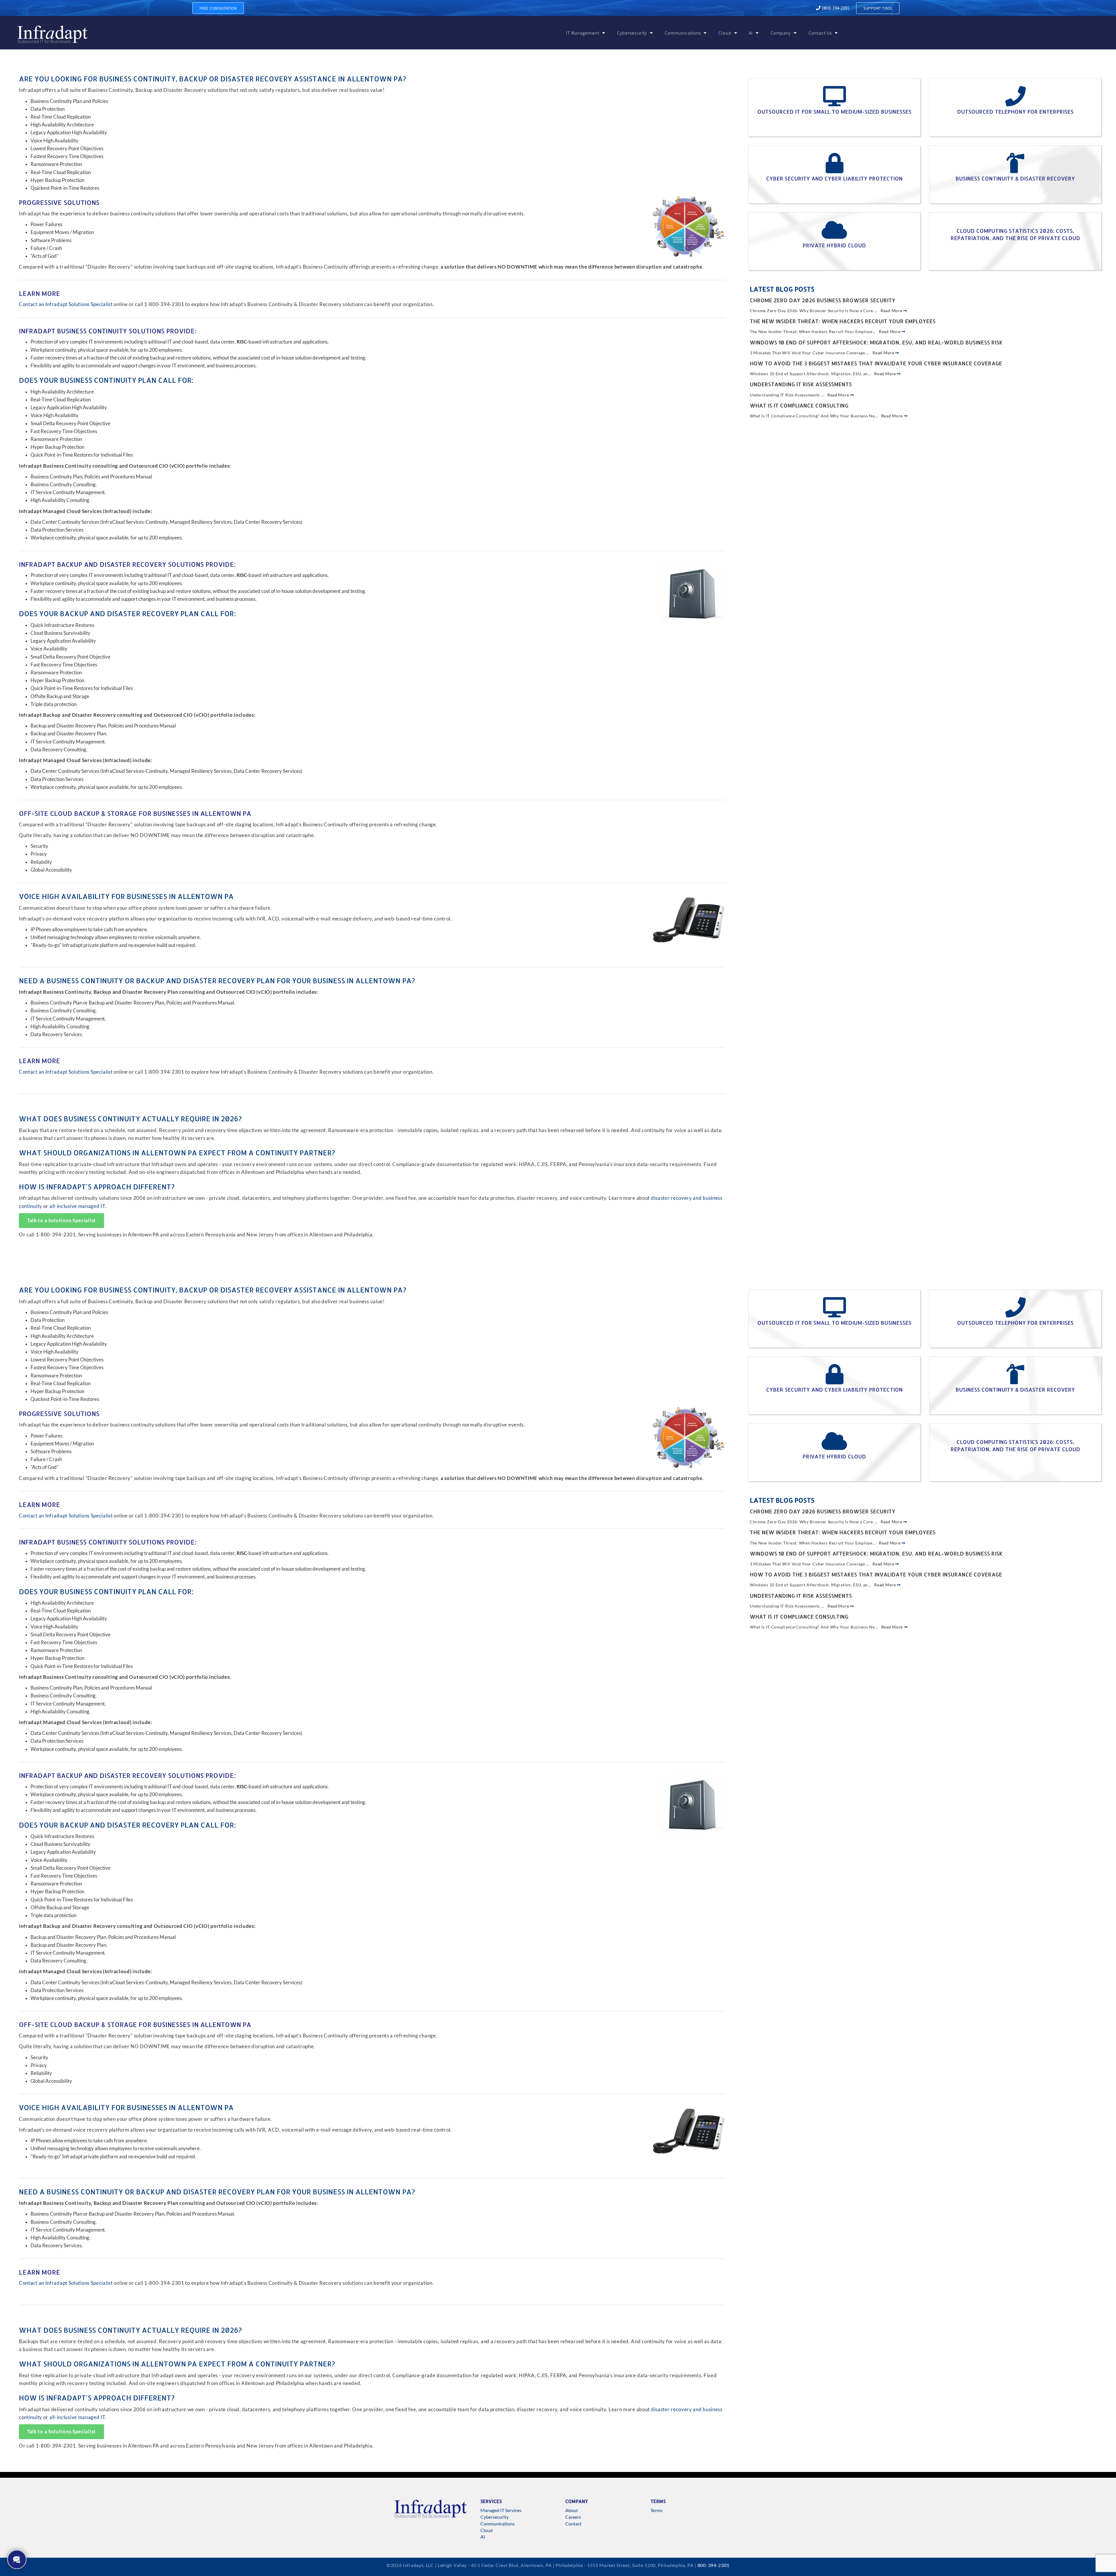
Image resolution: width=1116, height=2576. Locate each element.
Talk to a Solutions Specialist (61, 1220)
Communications (683, 33)
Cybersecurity (632, 33)
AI (751, 33)
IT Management (583, 33)
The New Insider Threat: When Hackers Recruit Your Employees (843, 321)
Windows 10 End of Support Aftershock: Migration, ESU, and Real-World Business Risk (876, 342)
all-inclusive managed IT (77, 1206)
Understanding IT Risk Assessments (801, 384)
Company (781, 33)
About (572, 2510)
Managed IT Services (501, 2510)
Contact (573, 2524)
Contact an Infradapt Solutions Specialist (66, 304)
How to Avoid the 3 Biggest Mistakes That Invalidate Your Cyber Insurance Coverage (876, 363)
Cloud (725, 33)
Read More (892, 311)
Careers (573, 2517)
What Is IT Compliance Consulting (799, 405)
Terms (656, 2510)
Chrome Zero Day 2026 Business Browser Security (823, 300)
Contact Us (820, 33)
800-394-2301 (713, 2565)
